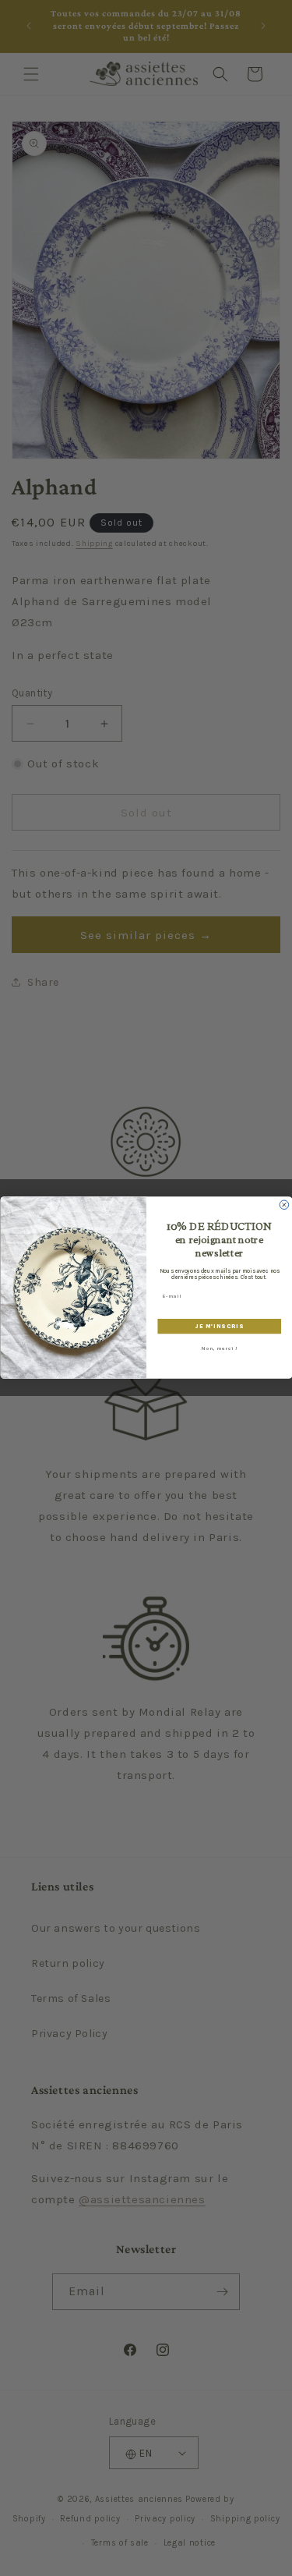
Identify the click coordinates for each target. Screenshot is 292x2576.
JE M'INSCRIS (219, 1326)
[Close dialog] (284, 1205)
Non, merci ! (219, 1349)
